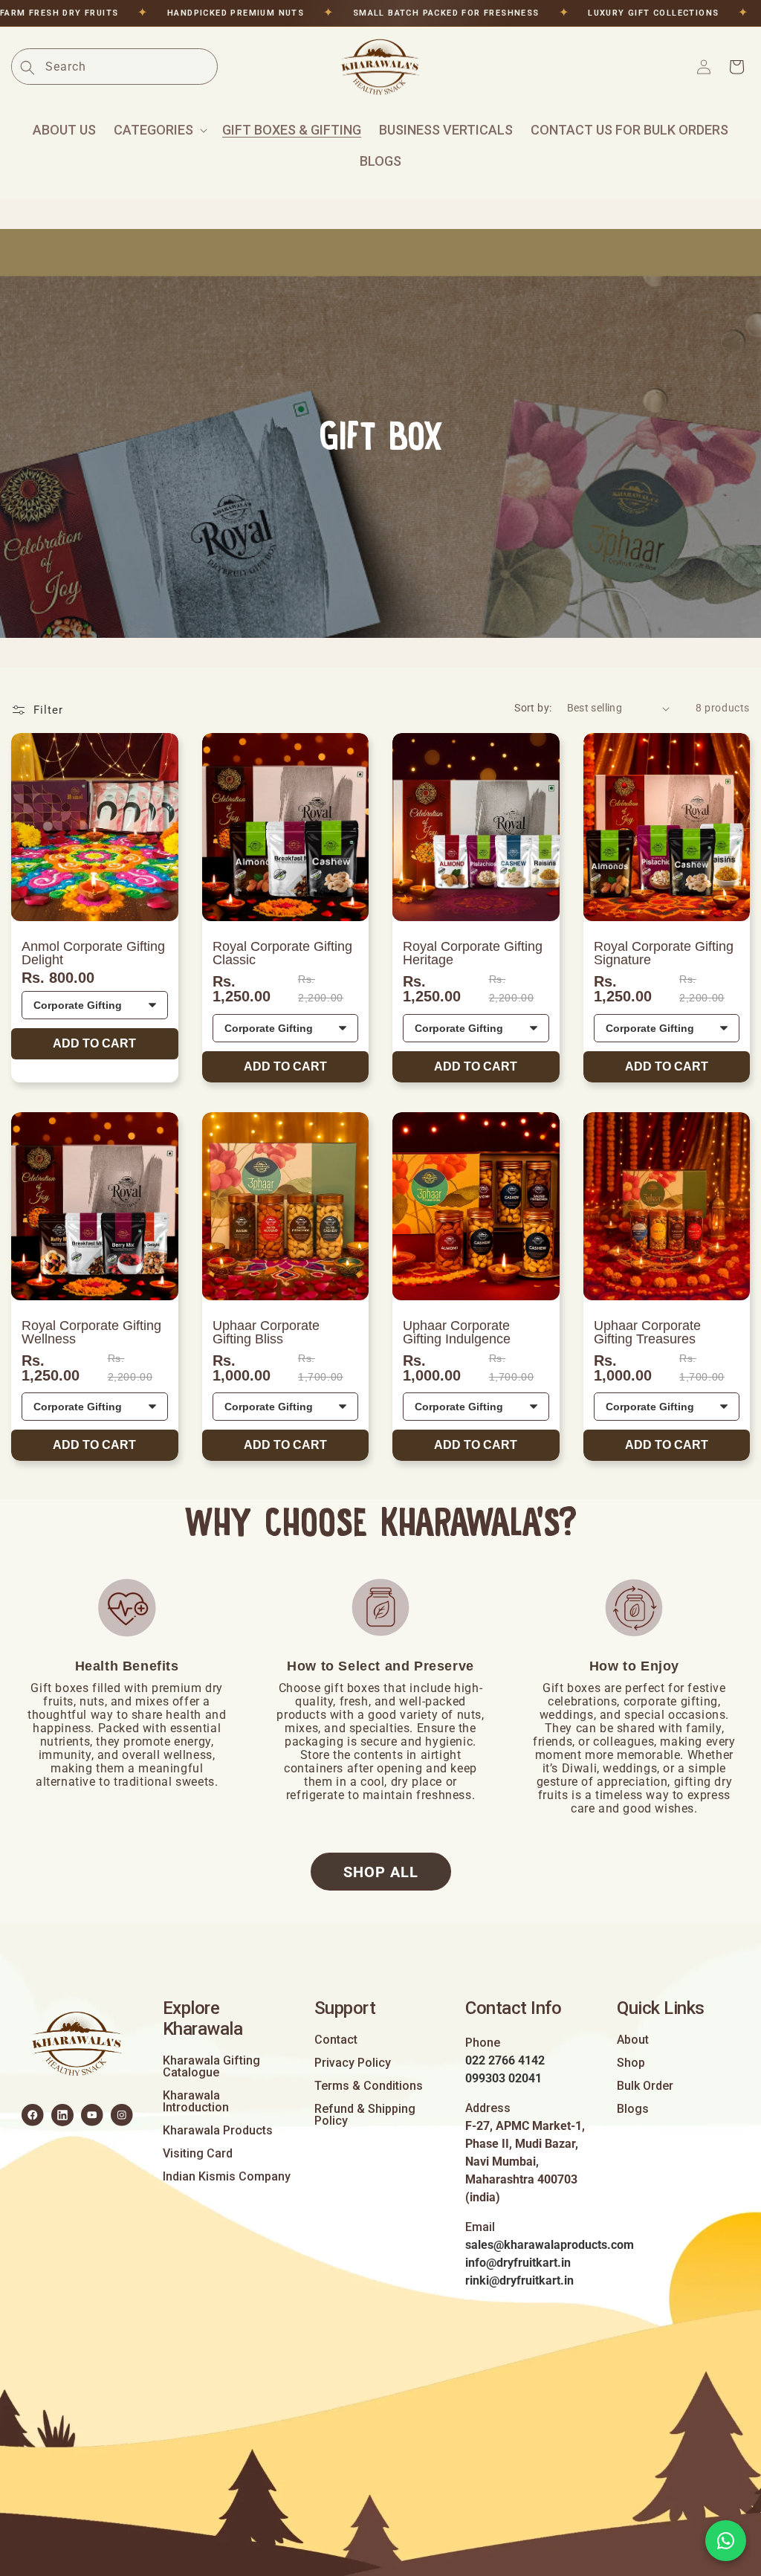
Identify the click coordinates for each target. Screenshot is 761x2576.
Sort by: (533, 708)
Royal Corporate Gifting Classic (282, 953)
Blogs (633, 2109)
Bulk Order (645, 2086)
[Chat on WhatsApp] (726, 2541)
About (633, 2040)
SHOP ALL (381, 1872)
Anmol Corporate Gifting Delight (93, 953)
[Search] (27, 68)
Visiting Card (198, 2154)
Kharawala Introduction (196, 2102)
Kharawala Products (218, 2131)
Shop (631, 2063)
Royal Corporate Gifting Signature (664, 953)
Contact (336, 2040)
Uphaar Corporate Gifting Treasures (647, 1332)
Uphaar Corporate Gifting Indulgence (457, 1332)
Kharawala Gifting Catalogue (211, 2067)
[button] (159, 130)
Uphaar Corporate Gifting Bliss (266, 1332)
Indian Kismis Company (227, 2177)
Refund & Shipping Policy (365, 2115)
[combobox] (131, 67)
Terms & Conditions (369, 2086)
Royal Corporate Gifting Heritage (473, 953)
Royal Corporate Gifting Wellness (91, 1332)
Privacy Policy (353, 2063)
